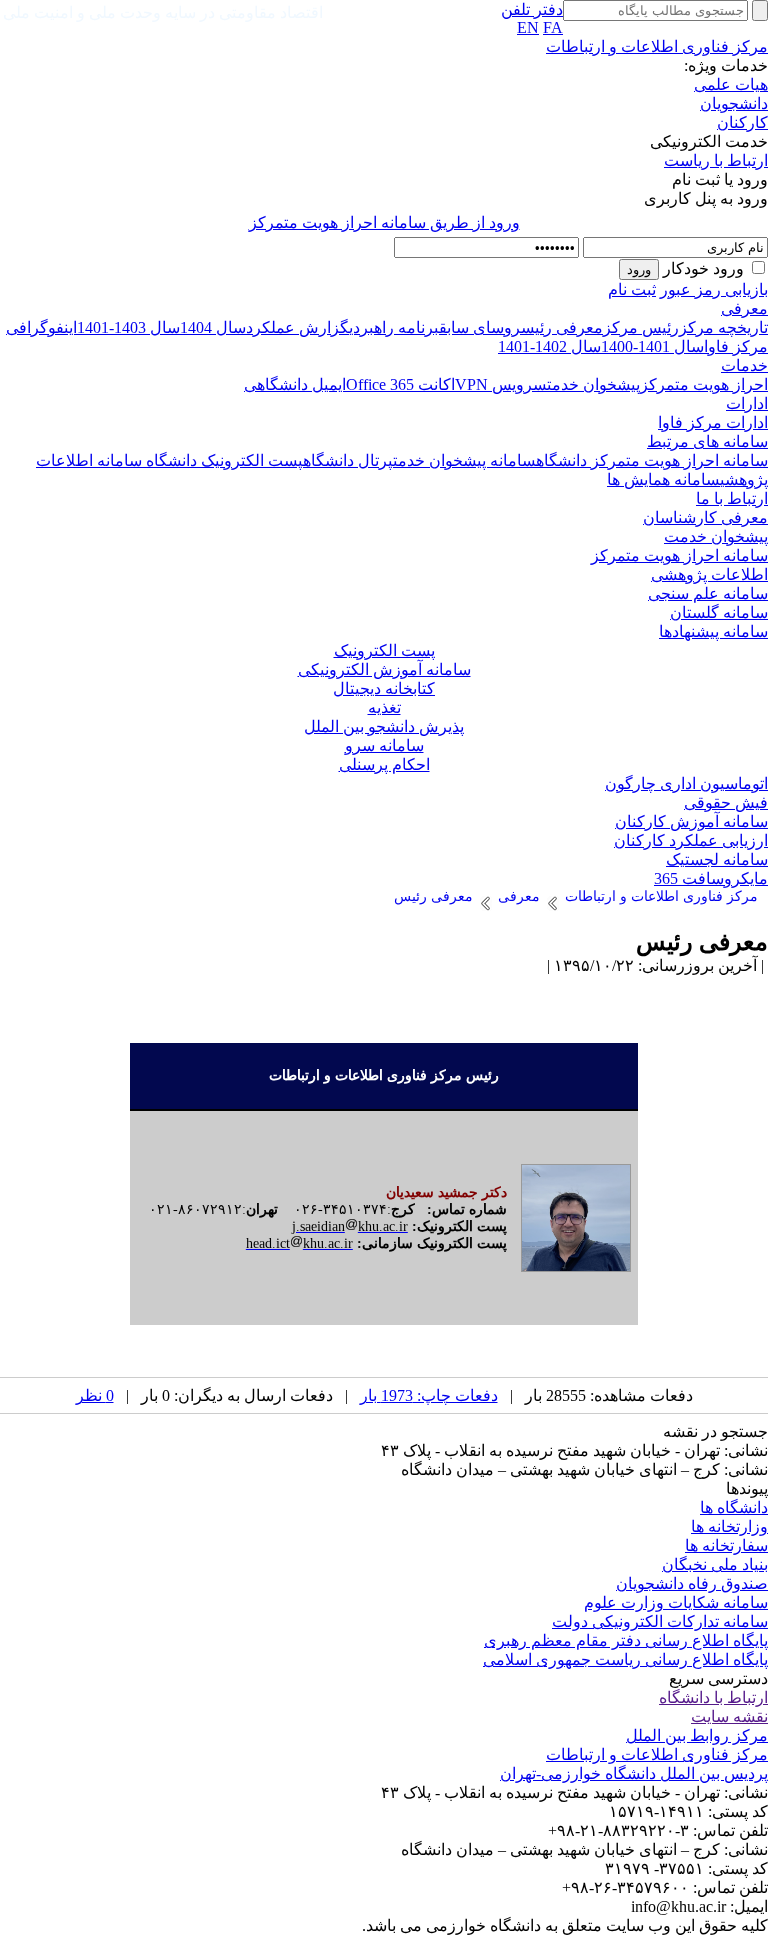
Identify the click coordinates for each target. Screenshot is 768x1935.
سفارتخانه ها (726, 1545)
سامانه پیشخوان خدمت (464, 460)
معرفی (744, 308)
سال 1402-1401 (549, 346)
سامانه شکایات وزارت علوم (676, 1602)
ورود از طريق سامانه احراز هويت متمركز (384, 222)
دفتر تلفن (532, 9)
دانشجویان (734, 103)
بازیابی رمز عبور (714, 289)
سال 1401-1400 (652, 346)
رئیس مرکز (641, 327)
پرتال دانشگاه (348, 460)
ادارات (747, 403)
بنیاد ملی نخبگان (715, 1564)
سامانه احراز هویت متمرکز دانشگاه (652, 460)
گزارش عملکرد (297, 327)
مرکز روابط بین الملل (697, 1735)
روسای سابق (480, 327)
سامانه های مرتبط (707, 441)
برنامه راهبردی (394, 327)
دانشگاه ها (734, 1507)
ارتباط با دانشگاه (713, 1697)
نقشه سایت (729, 1716)
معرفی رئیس (562, 327)
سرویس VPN (501, 384)
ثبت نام (632, 289)
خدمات (744, 365)
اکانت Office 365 (400, 384)
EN (528, 27)
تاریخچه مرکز (723, 327)
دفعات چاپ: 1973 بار (429, 1395)
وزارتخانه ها (729, 1526)
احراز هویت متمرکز (704, 384)
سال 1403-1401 (128, 327)
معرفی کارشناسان (705, 517)
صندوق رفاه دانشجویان (692, 1583)
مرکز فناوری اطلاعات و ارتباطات (657, 46)
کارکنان (742, 122)
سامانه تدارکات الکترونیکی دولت (660, 1621)
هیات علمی (731, 84)
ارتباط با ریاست (716, 160)
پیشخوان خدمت (593, 384)
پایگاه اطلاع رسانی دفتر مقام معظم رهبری (626, 1640)
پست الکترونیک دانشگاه (222, 460)
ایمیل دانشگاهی (295, 384)
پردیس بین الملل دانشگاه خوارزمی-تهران (634, 1773)
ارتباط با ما (732, 498)
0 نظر (95, 1395)
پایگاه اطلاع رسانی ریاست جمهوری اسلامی (625, 1659)
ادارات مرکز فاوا (713, 422)
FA (553, 27)
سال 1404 (213, 327)
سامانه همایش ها (663, 479)
